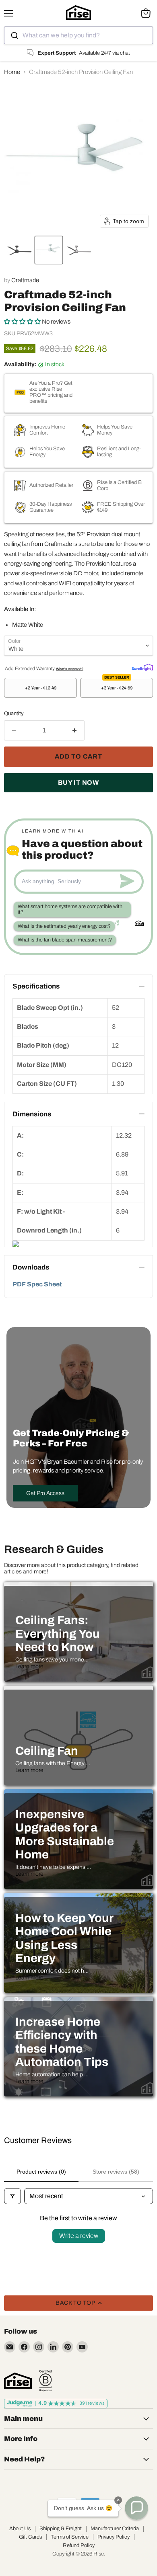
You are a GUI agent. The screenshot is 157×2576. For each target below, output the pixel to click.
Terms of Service (70, 2537)
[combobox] (78, 35)
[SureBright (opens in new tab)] (142, 667)
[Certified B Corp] (45, 2381)
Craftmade (25, 280)
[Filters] (12, 2196)
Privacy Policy (114, 2537)
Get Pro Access (45, 1493)
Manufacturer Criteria (115, 2529)
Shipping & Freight (61, 2529)
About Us (20, 2529)
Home (12, 72)
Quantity (14, 713)
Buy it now (78, 782)
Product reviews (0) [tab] (41, 2172)
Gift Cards (30, 2537)
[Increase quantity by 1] (75, 730)
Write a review (79, 2236)
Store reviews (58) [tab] (116, 2172)
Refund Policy (79, 2545)
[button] (19, 250)
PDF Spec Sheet (37, 1284)
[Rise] (18, 2381)
